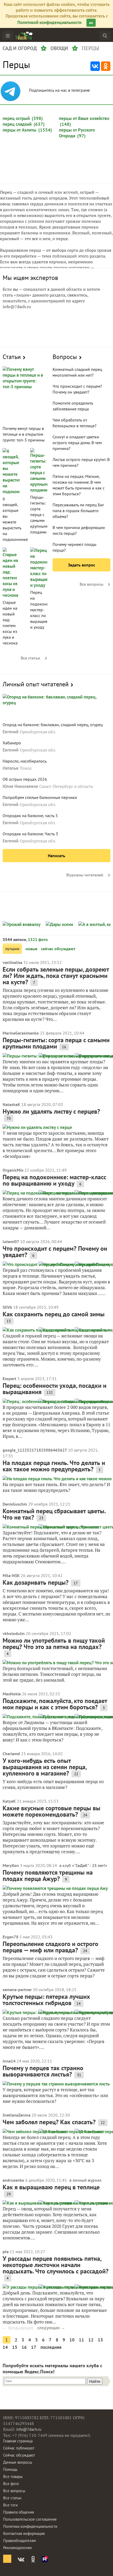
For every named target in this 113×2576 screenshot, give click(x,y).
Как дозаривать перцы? (36, 1582)
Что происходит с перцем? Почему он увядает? (55, 1252)
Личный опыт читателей (36, 684)
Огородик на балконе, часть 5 (30, 816)
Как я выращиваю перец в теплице (51, 2187)
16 (24, 2347)
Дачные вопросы (18, 2462)
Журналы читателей (85, 875)
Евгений (11, 732)
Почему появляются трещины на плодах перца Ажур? (48, 1876)
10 (72, 2340)
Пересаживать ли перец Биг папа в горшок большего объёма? (78, 511)
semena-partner (17, 1990)
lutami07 (11, 1241)
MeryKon (11, 1865)
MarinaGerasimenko (21, 1033)
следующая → (51, 2328)
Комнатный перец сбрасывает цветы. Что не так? (54, 1514)
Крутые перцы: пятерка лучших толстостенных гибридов (46, 2000)
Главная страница (18, 2441)
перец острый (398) (23, 118)
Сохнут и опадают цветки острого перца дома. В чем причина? (77, 443)
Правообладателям (20, 2541)
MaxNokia (12, 1694)
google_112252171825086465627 (35, 1450)
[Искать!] (105, 35)
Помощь (10, 2469)
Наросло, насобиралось (25, 761)
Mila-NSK (11, 1575)
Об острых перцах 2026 (25, 779)
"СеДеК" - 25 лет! (90, 1865)
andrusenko (13, 2180)
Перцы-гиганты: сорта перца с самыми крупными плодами (40, 515)
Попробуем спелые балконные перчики (40, 797)
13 (100, 2340)
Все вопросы (91, 584)
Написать (56, 856)
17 (34, 2347)
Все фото (11, 2484)
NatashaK (11, 1104)
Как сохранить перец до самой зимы (54, 1314)
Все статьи (30, 658)
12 (91, 2340)
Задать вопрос (82, 565)
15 (15, 2347)
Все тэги (10, 2505)
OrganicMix (13, 1170)
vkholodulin (14, 1633)
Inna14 (9, 2061)
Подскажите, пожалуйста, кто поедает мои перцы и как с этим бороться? (55, 1704)
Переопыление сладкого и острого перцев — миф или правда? (50, 1947)
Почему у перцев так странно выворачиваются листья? (43, 2071)
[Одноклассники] (106, 66)
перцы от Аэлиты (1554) (27, 130)
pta (6, 2252)
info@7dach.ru (29, 2429)
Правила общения (19, 2512)
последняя (51, 2347)
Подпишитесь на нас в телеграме (60, 90)
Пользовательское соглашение (30, 2519)
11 (81, 2340)
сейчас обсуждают (58, 949)
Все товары (13, 2476)
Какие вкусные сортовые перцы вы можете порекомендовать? (52, 1811)
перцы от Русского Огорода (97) (77, 133)
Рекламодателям (17, 2548)
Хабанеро (12, 743)
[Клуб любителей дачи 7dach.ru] (24, 36)
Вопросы (65, 357)
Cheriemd (11, 1754)
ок (91, 23)
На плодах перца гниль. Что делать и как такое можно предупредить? (54, 1466)
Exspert (9, 1379)
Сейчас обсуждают (19, 2455)
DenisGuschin (15, 1504)
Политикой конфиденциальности (49, 22)
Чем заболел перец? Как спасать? (49, 2122)
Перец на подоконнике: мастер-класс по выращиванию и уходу (44, 610)
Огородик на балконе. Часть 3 (30, 834)
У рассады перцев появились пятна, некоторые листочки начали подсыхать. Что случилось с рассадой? (56, 2265)
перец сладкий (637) (24, 124)
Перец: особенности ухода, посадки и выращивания (55, 1389)
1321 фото (38, 939)
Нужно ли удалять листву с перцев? (51, 1111)
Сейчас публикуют (19, 2448)
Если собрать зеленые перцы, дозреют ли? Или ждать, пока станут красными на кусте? (56, 976)
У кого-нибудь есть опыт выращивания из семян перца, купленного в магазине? (45, 1767)
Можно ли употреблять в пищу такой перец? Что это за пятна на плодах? (54, 1644)
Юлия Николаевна (20, 786)
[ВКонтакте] (95, 66)
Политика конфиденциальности (30, 2526)
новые (31, 949)
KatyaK (9, 1801)
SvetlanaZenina (17, 2115)
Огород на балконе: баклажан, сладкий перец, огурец (53, 725)
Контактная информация (24, 2533)
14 (5, 2347)
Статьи (12, 357)
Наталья (11, 768)
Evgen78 (11, 1937)
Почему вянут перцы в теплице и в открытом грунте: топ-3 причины (24, 434)
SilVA (7, 1307)
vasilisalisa (12, 962)
